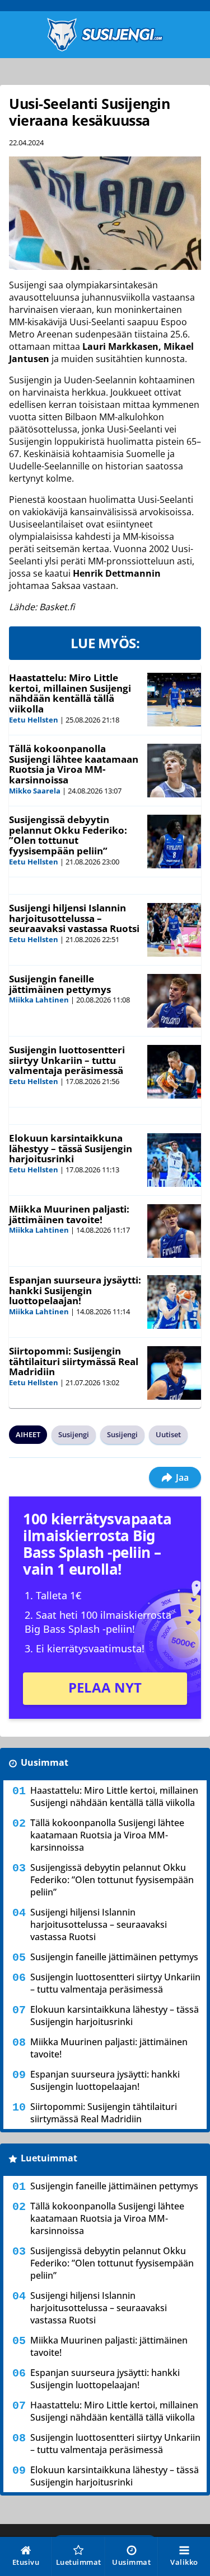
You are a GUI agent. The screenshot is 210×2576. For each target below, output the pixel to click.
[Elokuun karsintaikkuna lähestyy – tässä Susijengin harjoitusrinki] (174, 1160)
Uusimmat (45, 1762)
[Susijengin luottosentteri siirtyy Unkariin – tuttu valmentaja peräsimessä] (174, 1072)
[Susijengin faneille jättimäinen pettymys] (174, 1001)
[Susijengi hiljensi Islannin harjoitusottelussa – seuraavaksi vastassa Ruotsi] (174, 930)
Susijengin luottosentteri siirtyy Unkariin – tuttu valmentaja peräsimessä (67, 1060)
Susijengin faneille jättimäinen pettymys (60, 984)
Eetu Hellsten (34, 720)
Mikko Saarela (35, 791)
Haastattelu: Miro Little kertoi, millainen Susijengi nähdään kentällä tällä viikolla (70, 693)
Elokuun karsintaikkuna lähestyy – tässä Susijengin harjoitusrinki (71, 1148)
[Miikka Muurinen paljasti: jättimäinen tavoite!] (174, 1231)
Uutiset (168, 1434)
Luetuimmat (49, 2158)
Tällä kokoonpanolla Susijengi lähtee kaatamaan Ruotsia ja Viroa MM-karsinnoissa (74, 764)
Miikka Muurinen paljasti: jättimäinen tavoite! (69, 1214)
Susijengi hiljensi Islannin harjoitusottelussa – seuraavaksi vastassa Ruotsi (74, 918)
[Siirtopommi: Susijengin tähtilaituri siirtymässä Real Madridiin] (174, 1373)
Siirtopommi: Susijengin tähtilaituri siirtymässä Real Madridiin (74, 1361)
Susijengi (74, 1434)
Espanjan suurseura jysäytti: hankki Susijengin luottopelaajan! (75, 1290)
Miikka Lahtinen (39, 1000)
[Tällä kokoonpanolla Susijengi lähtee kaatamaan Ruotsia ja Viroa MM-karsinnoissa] (174, 771)
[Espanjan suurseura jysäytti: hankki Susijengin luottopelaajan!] (174, 1302)
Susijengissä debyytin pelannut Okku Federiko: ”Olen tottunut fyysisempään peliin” (68, 835)
